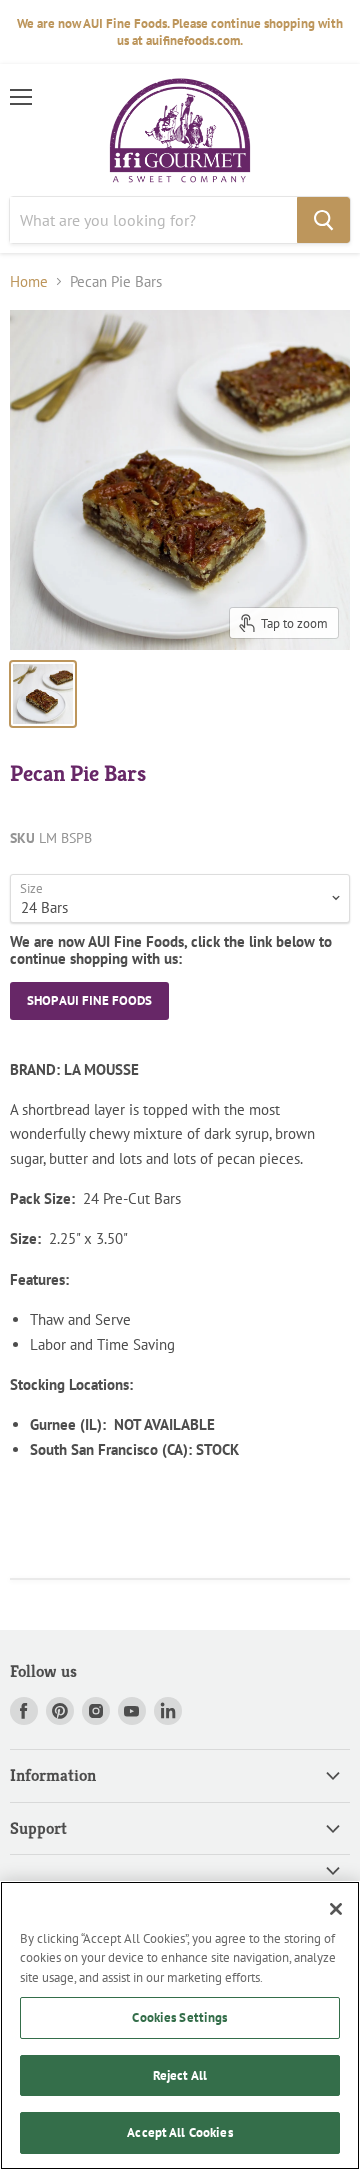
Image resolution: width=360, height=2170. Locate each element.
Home (29, 281)
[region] (180, 2025)
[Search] (323, 220)
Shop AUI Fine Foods (89, 1000)
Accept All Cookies (179, 2132)
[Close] (336, 1909)
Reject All (180, 2075)
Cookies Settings (179, 2017)
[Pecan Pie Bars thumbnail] (43, 694)
